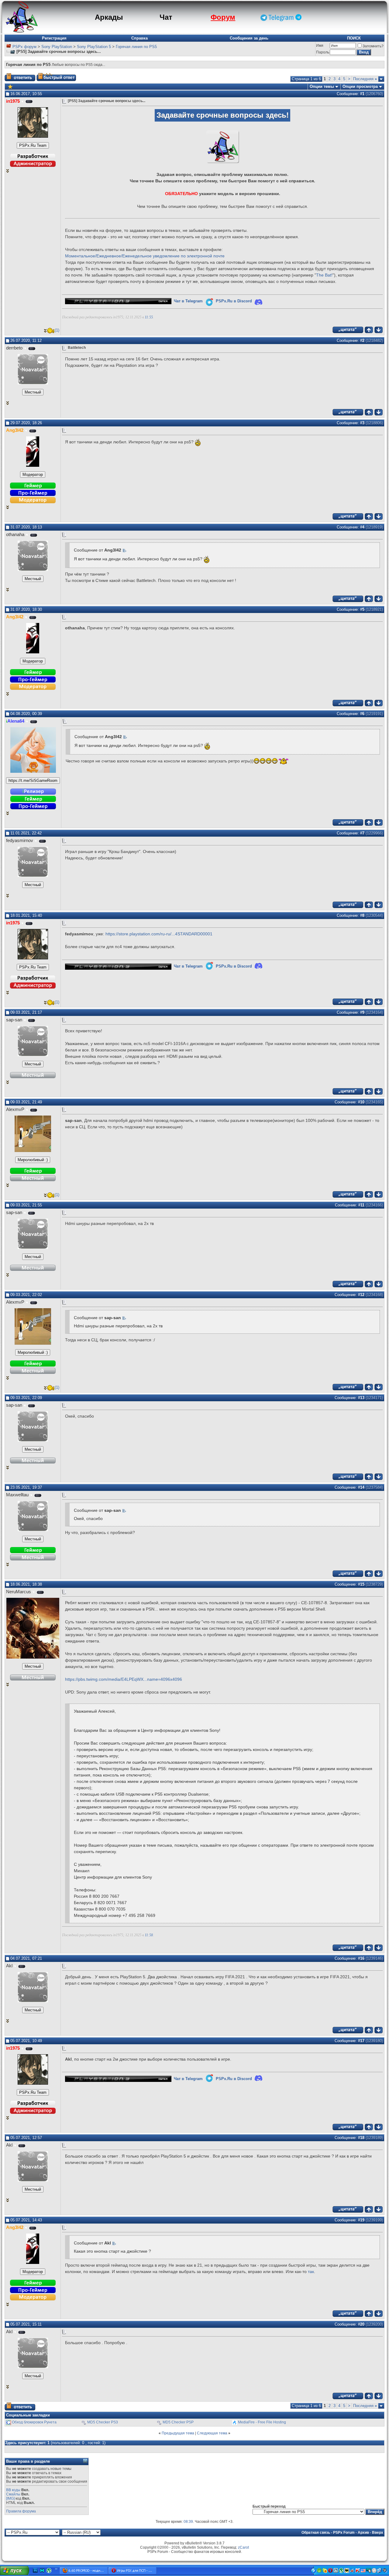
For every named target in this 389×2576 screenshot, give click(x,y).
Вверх (378, 2533)
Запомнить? (373, 46)
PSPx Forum (344, 2533)
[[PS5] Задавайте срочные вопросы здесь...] (10, 86)
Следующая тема (212, 2433)
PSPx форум (24, 47)
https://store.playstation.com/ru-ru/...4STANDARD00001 (159, 934)
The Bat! (324, 275)
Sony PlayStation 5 (94, 47)
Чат (166, 17)
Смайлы (13, 2494)
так (311, 2272)
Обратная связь (316, 2533)
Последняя (365, 79)
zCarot (243, 2547)
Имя (320, 46)
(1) (57, 330)
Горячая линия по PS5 (136, 47)
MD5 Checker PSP (178, 2422)
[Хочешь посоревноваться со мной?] (33, 146)
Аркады (109, 17)
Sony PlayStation (57, 47)
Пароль (323, 52)
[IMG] (10, 2499)
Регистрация (54, 38)
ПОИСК (354, 38)
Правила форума (21, 2511)
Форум (223, 17)
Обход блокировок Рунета (34, 2422)
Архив (363, 2533)
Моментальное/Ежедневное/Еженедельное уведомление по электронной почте (145, 256)
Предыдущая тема (178, 2433)
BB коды (13, 2490)
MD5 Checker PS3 (103, 2422)
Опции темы (322, 86)
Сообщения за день (249, 38)
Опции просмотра (360, 86)
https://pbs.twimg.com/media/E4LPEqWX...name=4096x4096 (124, 1679)
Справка (139, 38)
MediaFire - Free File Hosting (262, 2422)
